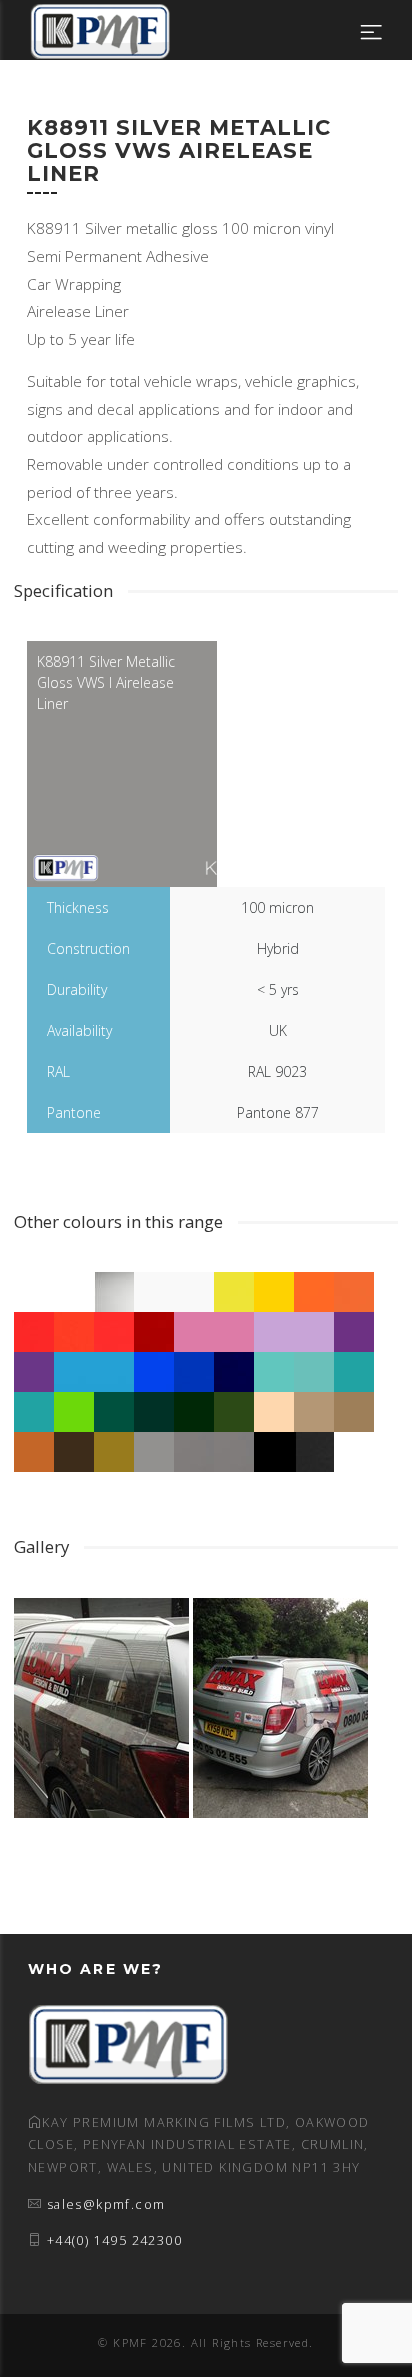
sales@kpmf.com (106, 2204)
